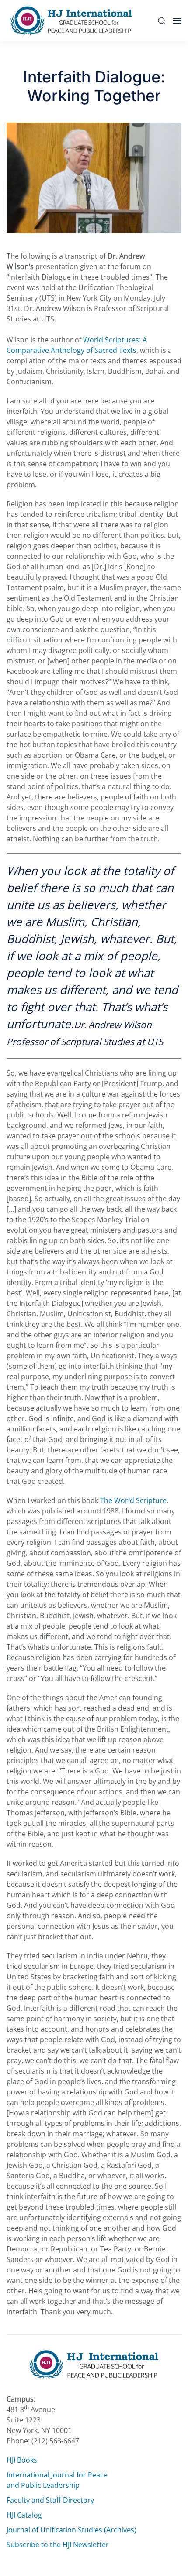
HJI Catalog (24, 2515)
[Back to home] (73, 21)
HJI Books (22, 2460)
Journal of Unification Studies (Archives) (71, 2530)
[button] (162, 21)
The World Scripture (133, 1500)
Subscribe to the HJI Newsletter (58, 2545)
